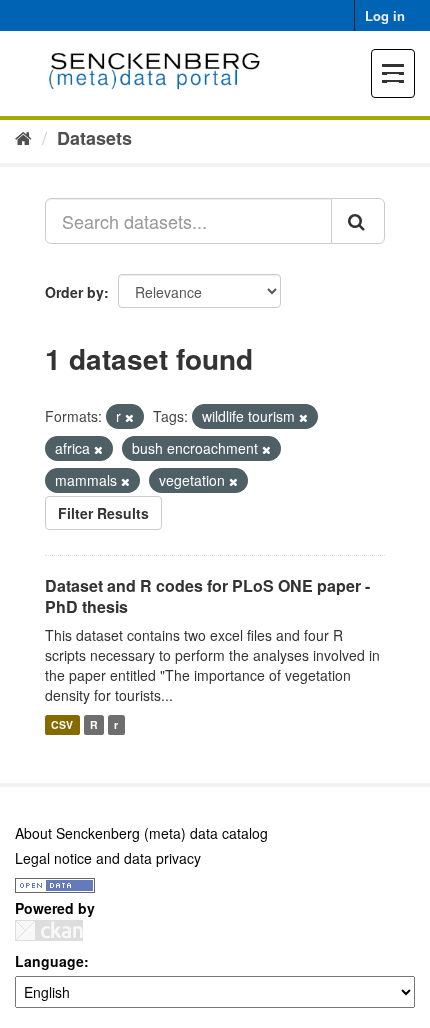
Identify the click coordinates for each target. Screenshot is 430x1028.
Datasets (94, 138)
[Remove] (129, 417)
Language (49, 961)
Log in (385, 15)
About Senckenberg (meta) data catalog (141, 833)
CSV (62, 724)
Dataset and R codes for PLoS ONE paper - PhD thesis (207, 596)
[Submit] (358, 221)
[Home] (23, 137)
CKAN (49, 930)
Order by (74, 292)
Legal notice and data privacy (108, 858)
